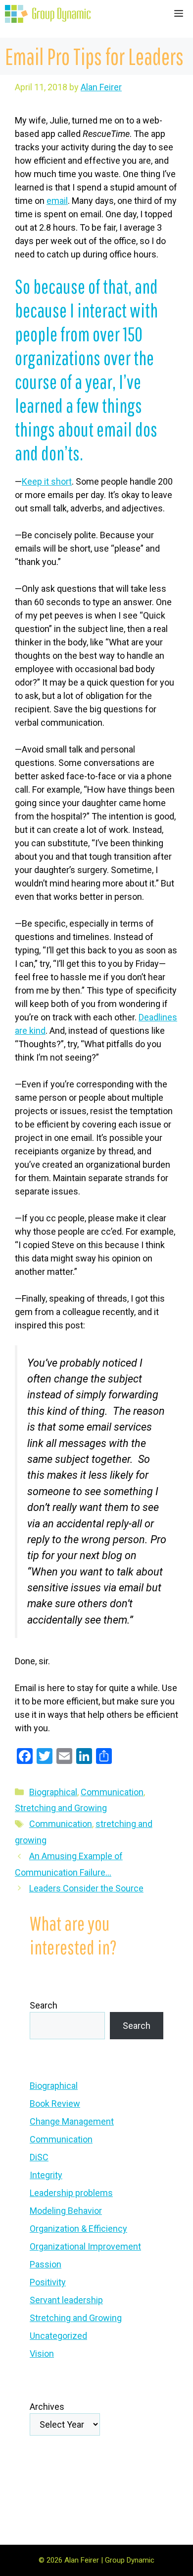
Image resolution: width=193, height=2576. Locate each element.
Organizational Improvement (85, 2246)
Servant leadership (66, 2300)
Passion (46, 2264)
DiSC (39, 2157)
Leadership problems (71, 2193)
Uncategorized (58, 2336)
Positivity (48, 2282)
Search (44, 2005)
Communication (112, 1792)
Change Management (72, 2121)
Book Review (55, 2104)
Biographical (53, 1792)
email (57, 201)
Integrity (46, 2175)
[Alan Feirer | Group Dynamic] (48, 14)
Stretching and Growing (61, 1808)
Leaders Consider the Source (86, 1888)
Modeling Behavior (66, 2211)
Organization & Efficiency (78, 2229)
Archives (47, 2407)
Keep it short (47, 481)
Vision (42, 2354)
